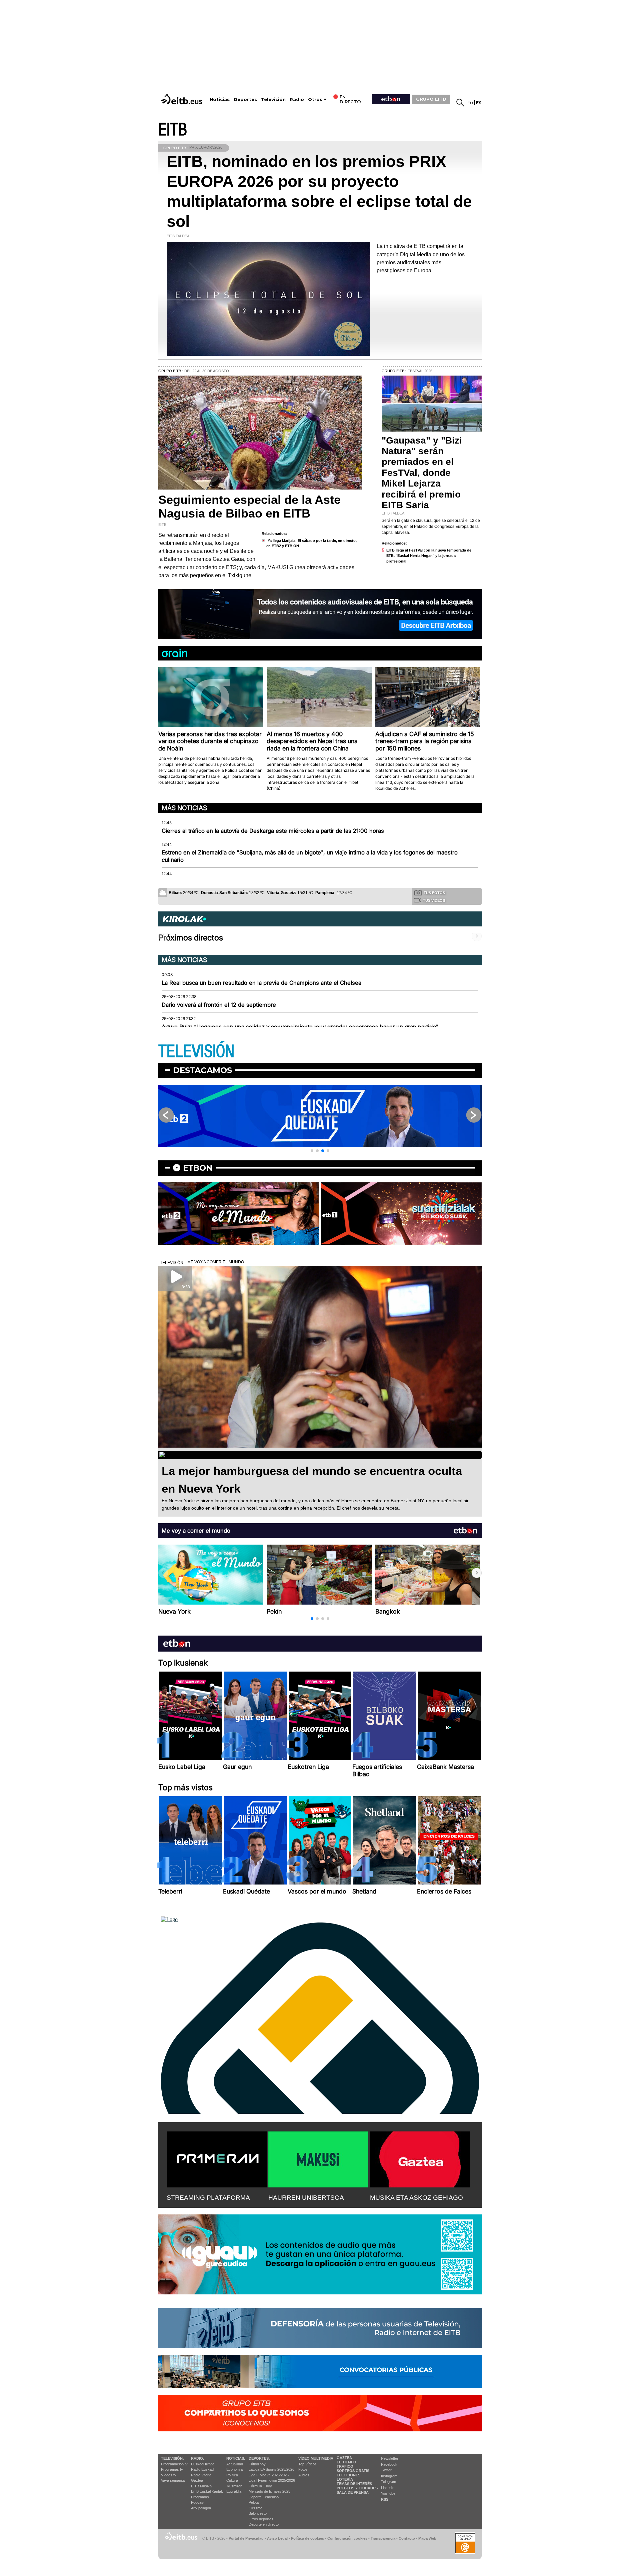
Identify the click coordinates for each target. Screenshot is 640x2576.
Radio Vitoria (201, 2475)
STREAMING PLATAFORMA (208, 2198)
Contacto (407, 2538)
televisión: (172, 2458)
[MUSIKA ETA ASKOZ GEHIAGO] (420, 2158)
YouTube (388, 2493)
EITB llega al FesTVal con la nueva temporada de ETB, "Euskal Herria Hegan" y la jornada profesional (429, 556)
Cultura (232, 2480)
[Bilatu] (460, 103)
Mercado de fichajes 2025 (269, 2491)
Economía (234, 2469)
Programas (200, 2497)
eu (470, 103)
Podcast (198, 2502)
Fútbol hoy (257, 2464)
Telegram (388, 2482)
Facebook (389, 2464)
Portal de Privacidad (246, 2538)
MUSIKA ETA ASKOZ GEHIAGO (416, 2198)
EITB (173, 130)
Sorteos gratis (353, 2471)
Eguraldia (234, 2491)
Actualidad (235, 2464)
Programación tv (174, 2464)
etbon (198, 1168)
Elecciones (348, 2475)
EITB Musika (201, 2486)
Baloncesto (258, 2513)
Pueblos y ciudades (357, 2488)
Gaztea (197, 2480)
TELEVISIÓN (196, 1052)
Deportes (245, 99)
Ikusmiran (234, 2486)
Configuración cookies (347, 2538)
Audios (304, 2475)
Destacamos (202, 1070)
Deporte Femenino (264, 2497)
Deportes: (259, 2458)
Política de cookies (307, 2538)
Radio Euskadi (203, 2469)
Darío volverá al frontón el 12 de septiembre (219, 1005)
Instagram (389, 2476)
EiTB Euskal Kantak (207, 2491)
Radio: (198, 2458)
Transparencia (383, 2538)
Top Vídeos (307, 2464)
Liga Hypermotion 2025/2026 (272, 2480)
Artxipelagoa (201, 2508)
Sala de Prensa (353, 2492)
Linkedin (388, 2488)
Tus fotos (434, 893)
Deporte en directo (264, 2524)
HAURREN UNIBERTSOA (306, 2198)
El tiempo (346, 2462)
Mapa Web (427, 2538)
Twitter (386, 2470)
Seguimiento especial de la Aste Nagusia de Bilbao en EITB (249, 507)
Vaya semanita (173, 2480)
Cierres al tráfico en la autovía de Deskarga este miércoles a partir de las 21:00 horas (273, 831)
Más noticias (184, 808)
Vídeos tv (169, 2475)
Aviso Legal (277, 2538)
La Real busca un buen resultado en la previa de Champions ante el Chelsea (261, 983)
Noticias (220, 99)
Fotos (303, 2469)
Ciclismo (255, 2508)
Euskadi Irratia (203, 2464)
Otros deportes (261, 2519)
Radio (297, 99)
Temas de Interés (354, 2484)
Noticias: (236, 2458)
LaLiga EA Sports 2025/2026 (271, 2469)
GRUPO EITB (431, 99)
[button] (312, 1151)
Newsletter (390, 2458)
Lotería (345, 2479)
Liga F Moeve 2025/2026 (269, 2475)
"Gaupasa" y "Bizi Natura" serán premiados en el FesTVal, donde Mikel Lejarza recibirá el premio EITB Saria (422, 473)
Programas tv (172, 2469)
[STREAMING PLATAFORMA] (217, 2158)
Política (232, 2475)
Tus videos (434, 900)
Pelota (254, 2502)
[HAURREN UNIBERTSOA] (318, 2158)
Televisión (273, 99)
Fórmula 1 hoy (260, 2486)
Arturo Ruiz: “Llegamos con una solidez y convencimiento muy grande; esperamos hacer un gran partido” (300, 1027)
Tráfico (345, 2466)
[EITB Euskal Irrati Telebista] (182, 99)
